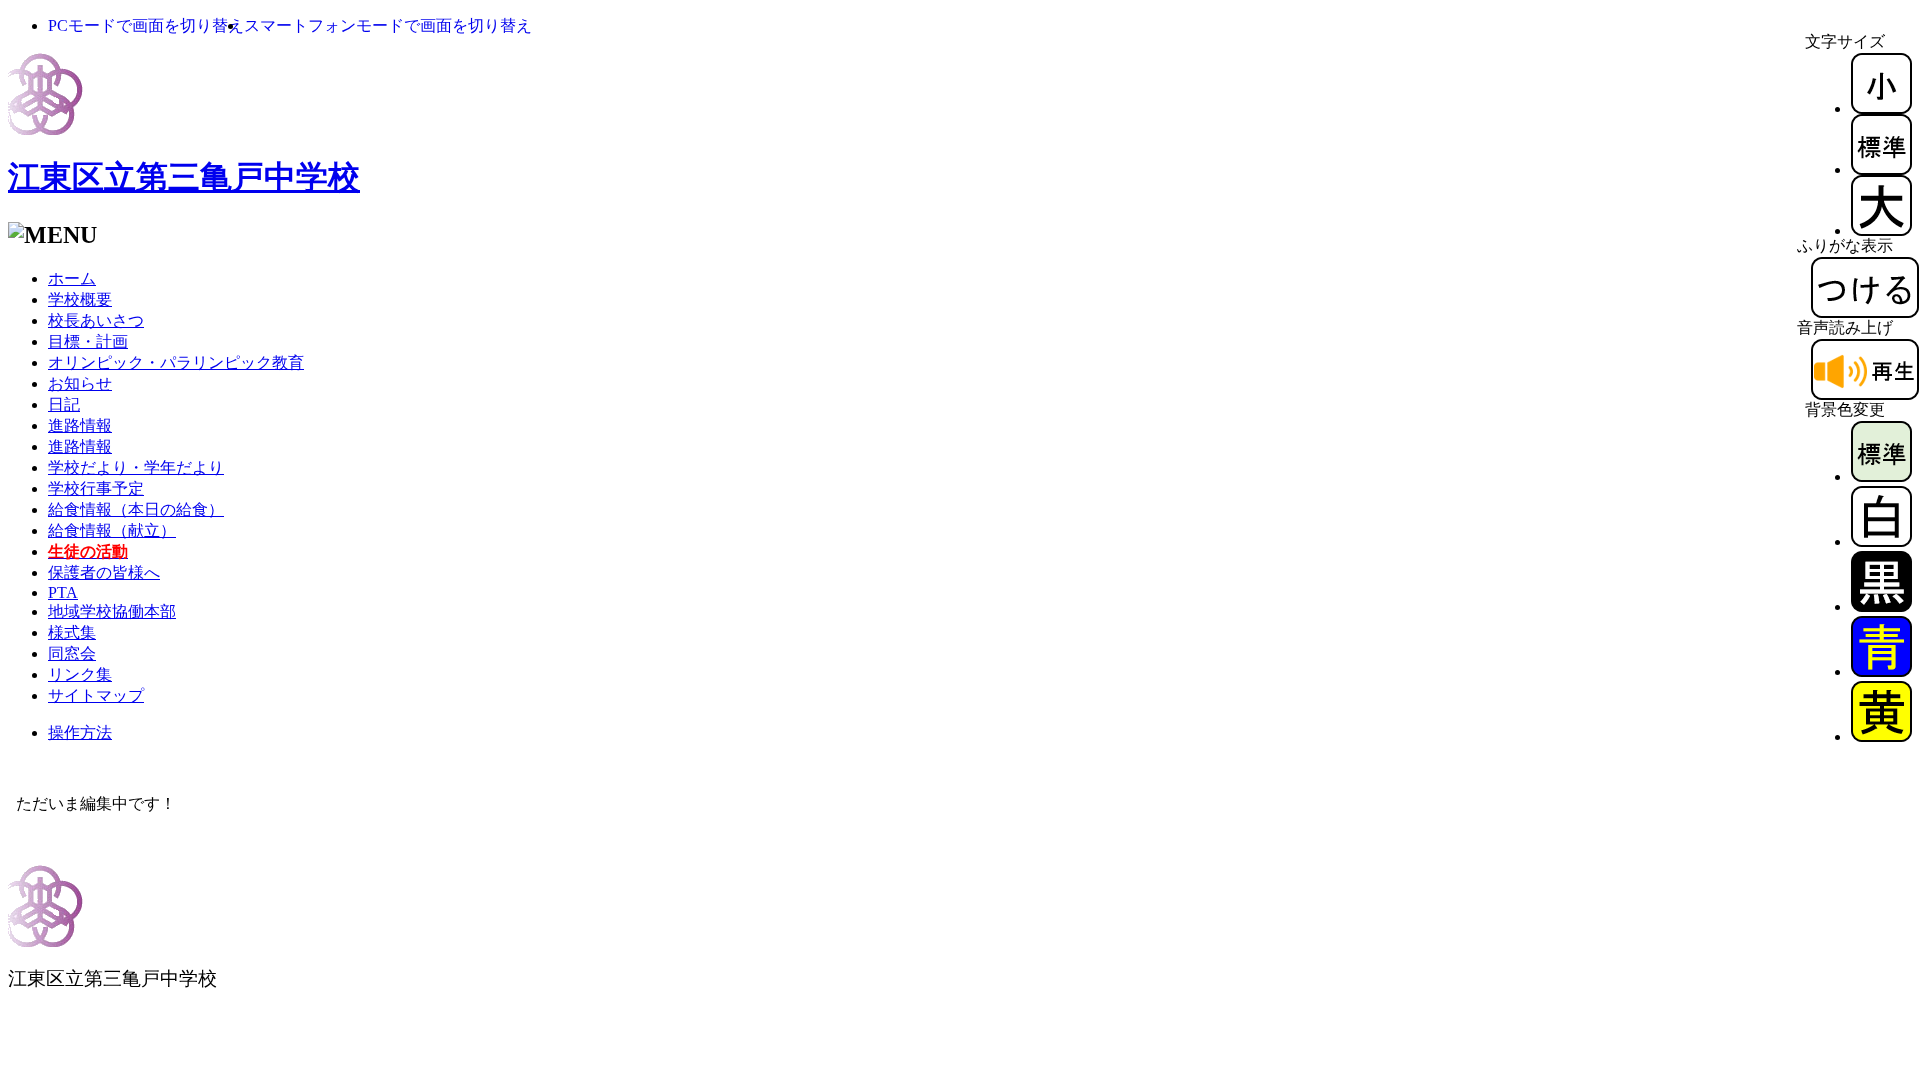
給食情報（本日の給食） (136, 509)
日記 (64, 404)
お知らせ (80, 383)
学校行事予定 (96, 488)
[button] (146, 25)
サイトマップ (96, 695)
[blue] (1881, 671)
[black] (1881, 606)
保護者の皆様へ (104, 572)
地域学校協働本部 (112, 611)
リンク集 (80, 674)
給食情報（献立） (112, 530)
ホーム (72, 278)
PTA (63, 592)
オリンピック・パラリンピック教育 (176, 362)
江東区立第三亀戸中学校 (184, 177)
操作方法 (80, 732)
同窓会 (72, 653)
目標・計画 (88, 341)
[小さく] (1881, 108)
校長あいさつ (96, 320)
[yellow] (1881, 736)
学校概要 (80, 299)
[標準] (1881, 169)
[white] (1881, 541)
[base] (1881, 476)
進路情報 (80, 425)
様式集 (72, 632)
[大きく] (1881, 230)
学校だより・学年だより (136, 467)
